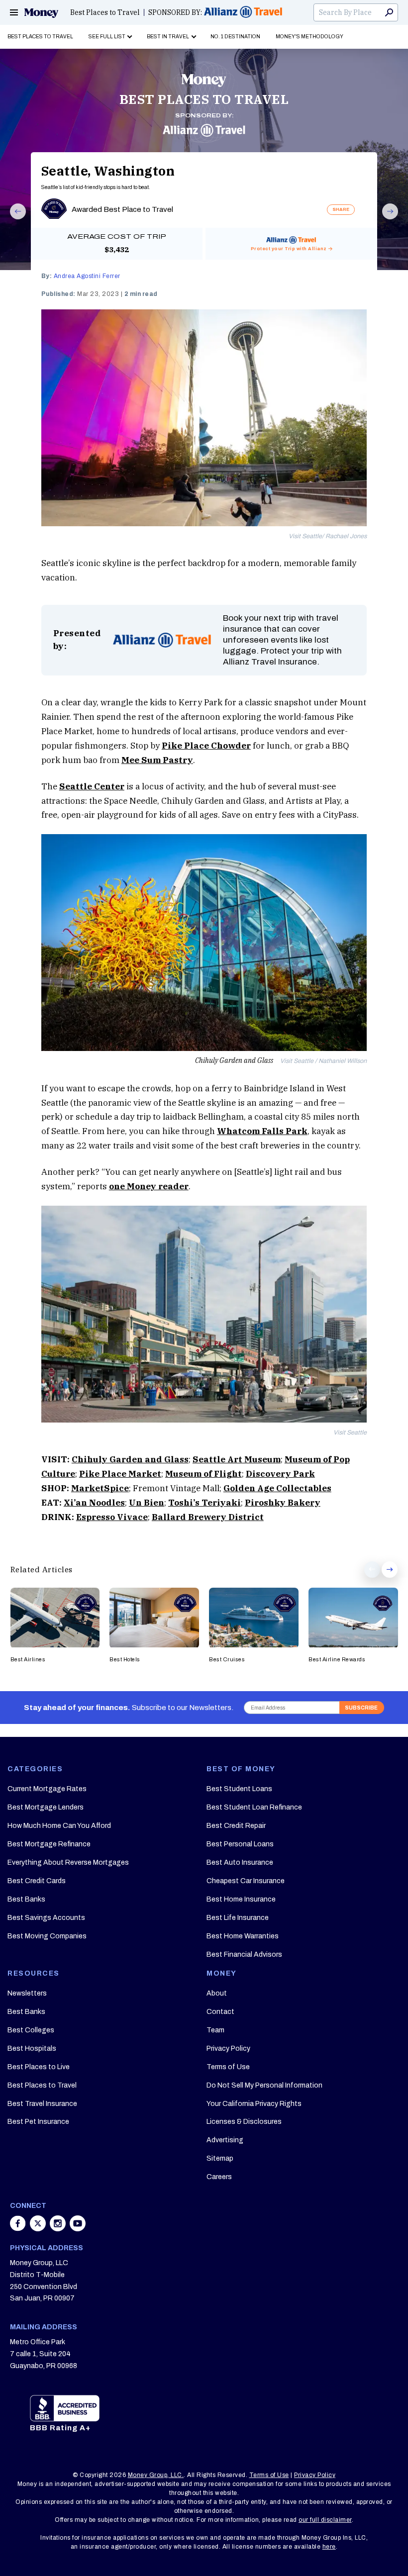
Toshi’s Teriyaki (204, 1503)
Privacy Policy (228, 2049)
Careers (219, 2177)
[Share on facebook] (19, 2228)
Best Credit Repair (236, 1826)
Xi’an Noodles (94, 1503)
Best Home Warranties (243, 1936)
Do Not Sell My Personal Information (264, 2085)
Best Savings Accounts (46, 1918)
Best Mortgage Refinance (49, 1844)
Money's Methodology (309, 37)
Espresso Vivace (112, 1517)
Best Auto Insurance (240, 1862)
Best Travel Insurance (42, 2104)
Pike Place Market (120, 1474)
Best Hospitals (32, 2049)
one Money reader (149, 1186)
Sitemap (220, 2158)
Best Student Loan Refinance (254, 1807)
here (329, 2547)
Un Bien (147, 1503)
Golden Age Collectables (277, 1488)
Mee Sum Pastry (157, 760)
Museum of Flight (204, 1474)
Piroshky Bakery (283, 1503)
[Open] (14, 12)
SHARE (341, 209)
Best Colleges (31, 2030)
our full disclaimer (325, 2520)
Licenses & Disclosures (244, 2122)
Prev (13, 219)
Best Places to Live (39, 2067)
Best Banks (26, 1899)
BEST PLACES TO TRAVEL (204, 99)
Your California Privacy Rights (254, 2104)
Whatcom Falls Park (262, 1131)
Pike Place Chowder (206, 746)
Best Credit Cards (37, 1881)
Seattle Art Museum (237, 1459)
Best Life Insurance (238, 1918)
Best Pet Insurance (38, 2122)
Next (386, 219)
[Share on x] (39, 2228)
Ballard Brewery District (208, 1517)
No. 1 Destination (235, 37)
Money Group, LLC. (156, 2475)
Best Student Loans (239, 1789)
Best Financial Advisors (244, 1955)
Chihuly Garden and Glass (130, 1459)
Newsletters (27, 1993)
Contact (220, 2012)
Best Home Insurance (241, 1899)
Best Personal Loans (240, 1844)
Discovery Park (280, 1474)
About (217, 1993)
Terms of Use (228, 2067)
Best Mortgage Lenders (46, 1807)
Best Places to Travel (105, 12)
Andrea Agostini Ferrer (87, 276)
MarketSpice (100, 1488)
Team (215, 2030)
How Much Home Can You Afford (59, 1826)
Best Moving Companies (47, 1936)
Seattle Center (92, 786)
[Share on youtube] (78, 2228)
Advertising (225, 2140)
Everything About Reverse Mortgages (68, 1862)
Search (389, 12)
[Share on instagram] (59, 2228)
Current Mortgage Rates (47, 1789)
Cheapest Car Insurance (246, 1881)
